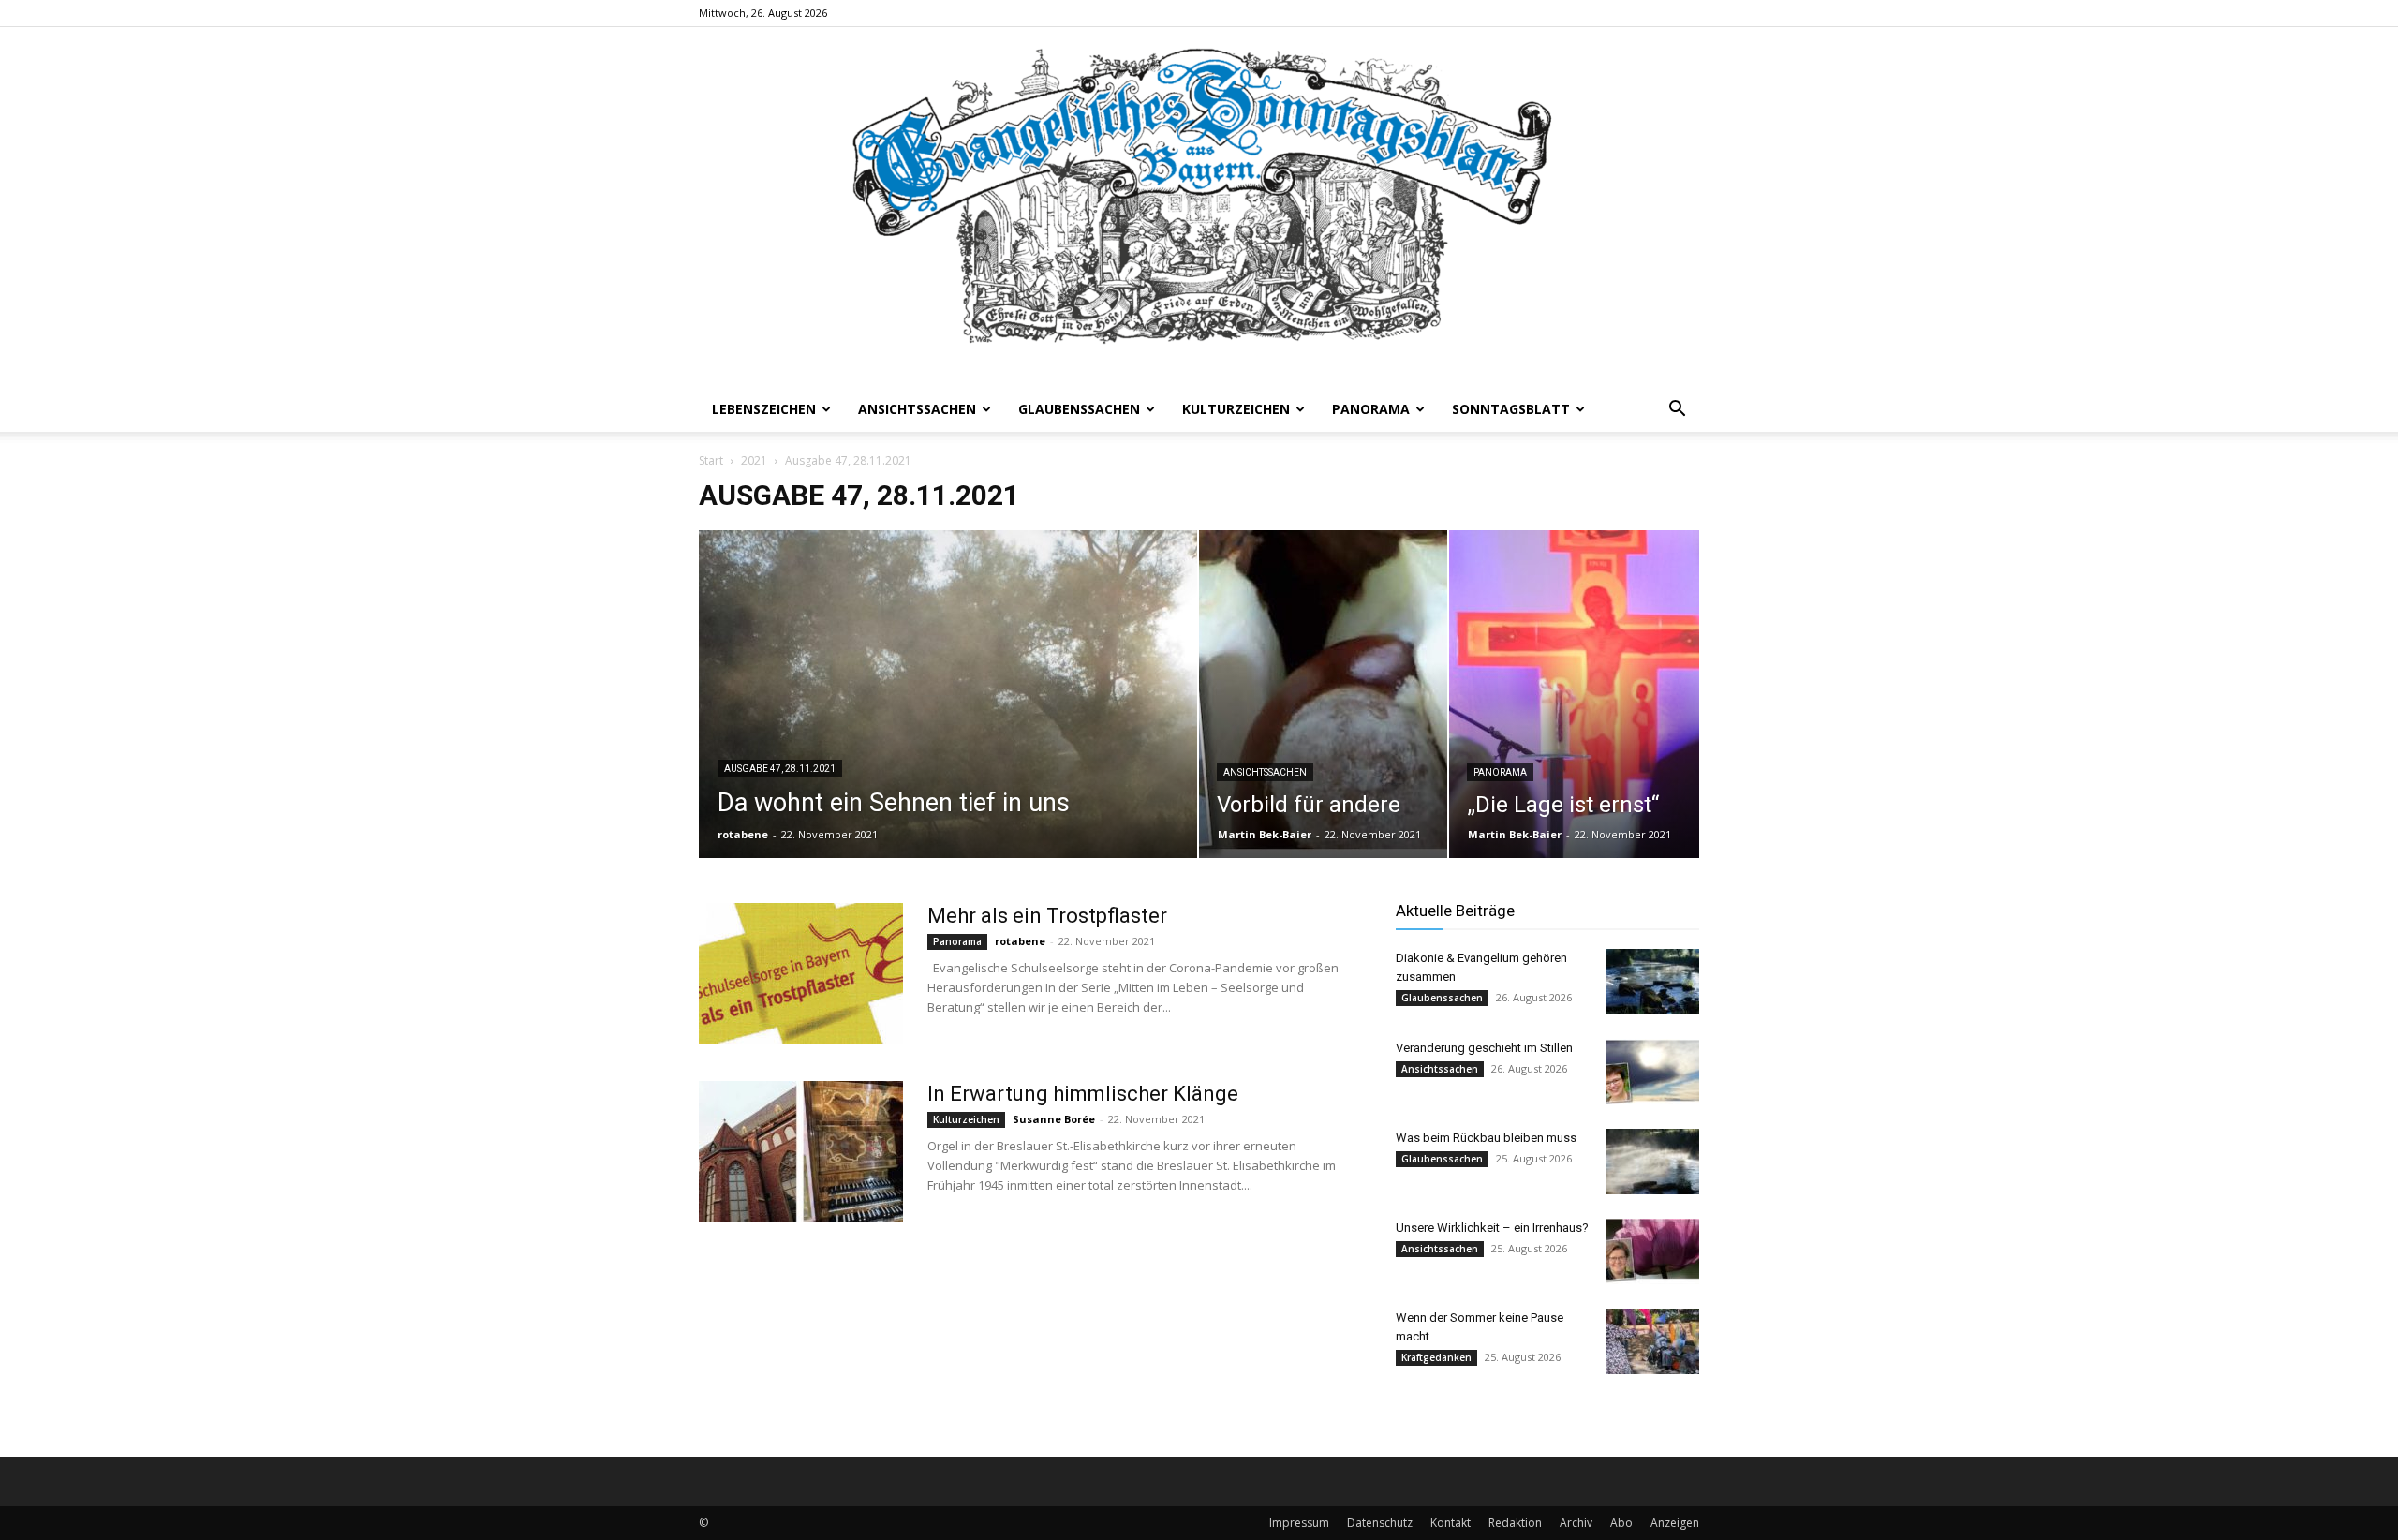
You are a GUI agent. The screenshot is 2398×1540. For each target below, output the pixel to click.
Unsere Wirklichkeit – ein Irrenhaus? (1492, 1228)
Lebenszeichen (764, 409)
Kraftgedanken (1436, 1357)
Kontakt (1451, 1523)
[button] (1677, 411)
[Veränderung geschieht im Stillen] (1652, 1072)
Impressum (1299, 1523)
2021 (754, 460)
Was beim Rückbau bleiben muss (1486, 1138)
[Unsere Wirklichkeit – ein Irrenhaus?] (1652, 1251)
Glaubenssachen (1079, 409)
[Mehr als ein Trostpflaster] (801, 973)
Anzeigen (1675, 1523)
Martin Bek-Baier (1265, 834)
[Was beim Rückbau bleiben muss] (1652, 1162)
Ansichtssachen (917, 409)
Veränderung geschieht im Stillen (1484, 1048)
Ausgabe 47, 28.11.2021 (780, 769)
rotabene (743, 834)
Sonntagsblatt (1511, 409)
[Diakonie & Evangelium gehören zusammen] (1652, 982)
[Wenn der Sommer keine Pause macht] (1652, 1341)
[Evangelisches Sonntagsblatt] (1199, 207)
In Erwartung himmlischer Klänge (1083, 1094)
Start (711, 460)
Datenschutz (1380, 1523)
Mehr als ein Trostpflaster (1047, 916)
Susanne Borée (1054, 1119)
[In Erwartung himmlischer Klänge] (801, 1151)
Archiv (1576, 1523)
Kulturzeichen (1236, 409)
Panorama (1371, 409)
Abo (1621, 1523)
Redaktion (1515, 1523)
